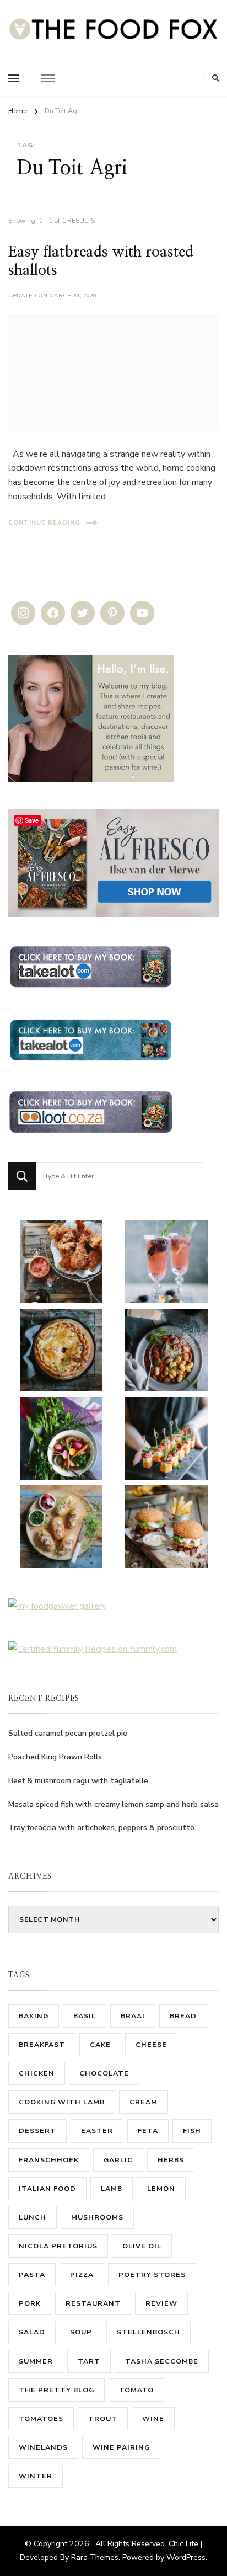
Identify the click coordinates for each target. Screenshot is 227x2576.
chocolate (104, 2073)
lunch (33, 2217)
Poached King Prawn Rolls (55, 1757)
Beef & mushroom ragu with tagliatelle (78, 1781)
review (161, 2303)
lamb (112, 2188)
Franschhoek (49, 2160)
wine (153, 2418)
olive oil (142, 2246)
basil (85, 2016)
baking (34, 2016)
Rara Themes (95, 2558)
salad (32, 2332)
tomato (136, 2390)
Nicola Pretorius (58, 2246)
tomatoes (41, 2418)
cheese (151, 2044)
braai (133, 2016)
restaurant (93, 2303)
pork (30, 2303)
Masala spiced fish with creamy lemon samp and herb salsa (113, 1804)
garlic (118, 2160)
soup (81, 2332)
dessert (37, 2130)
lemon (161, 2188)
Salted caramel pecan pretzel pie (68, 1733)
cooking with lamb (62, 2102)
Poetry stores (152, 2274)
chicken (37, 2073)
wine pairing (121, 2447)
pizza (82, 2274)
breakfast (42, 2044)
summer (36, 2361)
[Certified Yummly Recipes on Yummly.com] (93, 1649)
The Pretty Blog (56, 2390)
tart (89, 2361)
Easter (97, 2130)
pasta (32, 2274)
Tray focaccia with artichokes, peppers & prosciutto (101, 1828)
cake (100, 2044)
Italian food (47, 2188)
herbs (171, 2160)
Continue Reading (44, 523)
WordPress (186, 2558)
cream (144, 2102)
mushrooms (97, 2217)
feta (148, 2130)
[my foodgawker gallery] (57, 1606)
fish (192, 2130)
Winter (36, 2476)
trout (103, 2418)
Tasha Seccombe (162, 2361)
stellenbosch (148, 2332)
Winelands (43, 2447)
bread (183, 2016)
